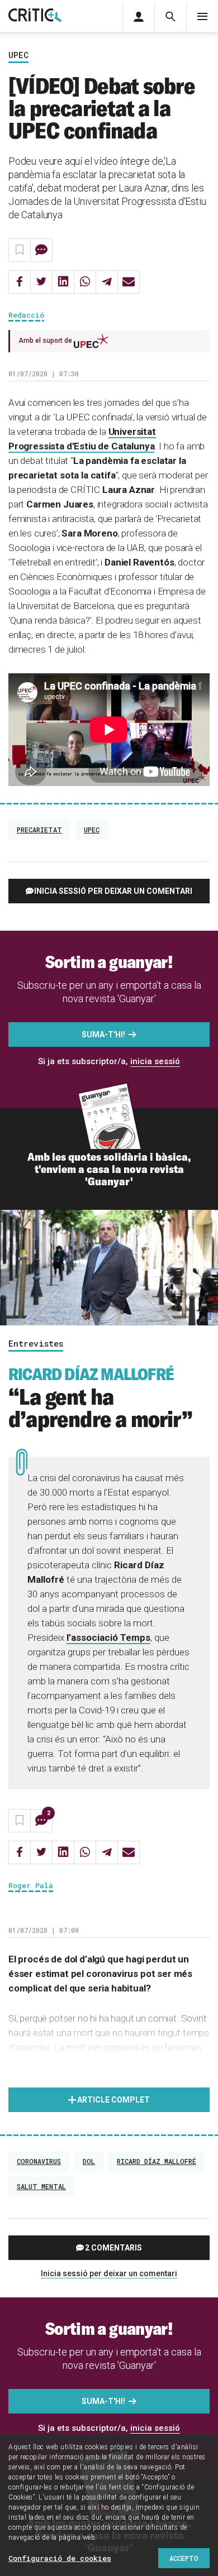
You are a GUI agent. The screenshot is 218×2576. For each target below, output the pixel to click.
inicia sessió (155, 1061)
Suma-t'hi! (103, 1035)
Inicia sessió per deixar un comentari (113, 891)
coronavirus (39, 2161)
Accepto (184, 2558)
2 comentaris (113, 2248)
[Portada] (35, 16)
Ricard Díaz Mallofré (157, 2161)
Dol (89, 2161)
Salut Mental (41, 2186)
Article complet (113, 2100)
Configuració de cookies (60, 2558)
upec (92, 830)
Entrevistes (36, 1344)
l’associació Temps (108, 1637)
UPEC (18, 55)
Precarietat (39, 830)
